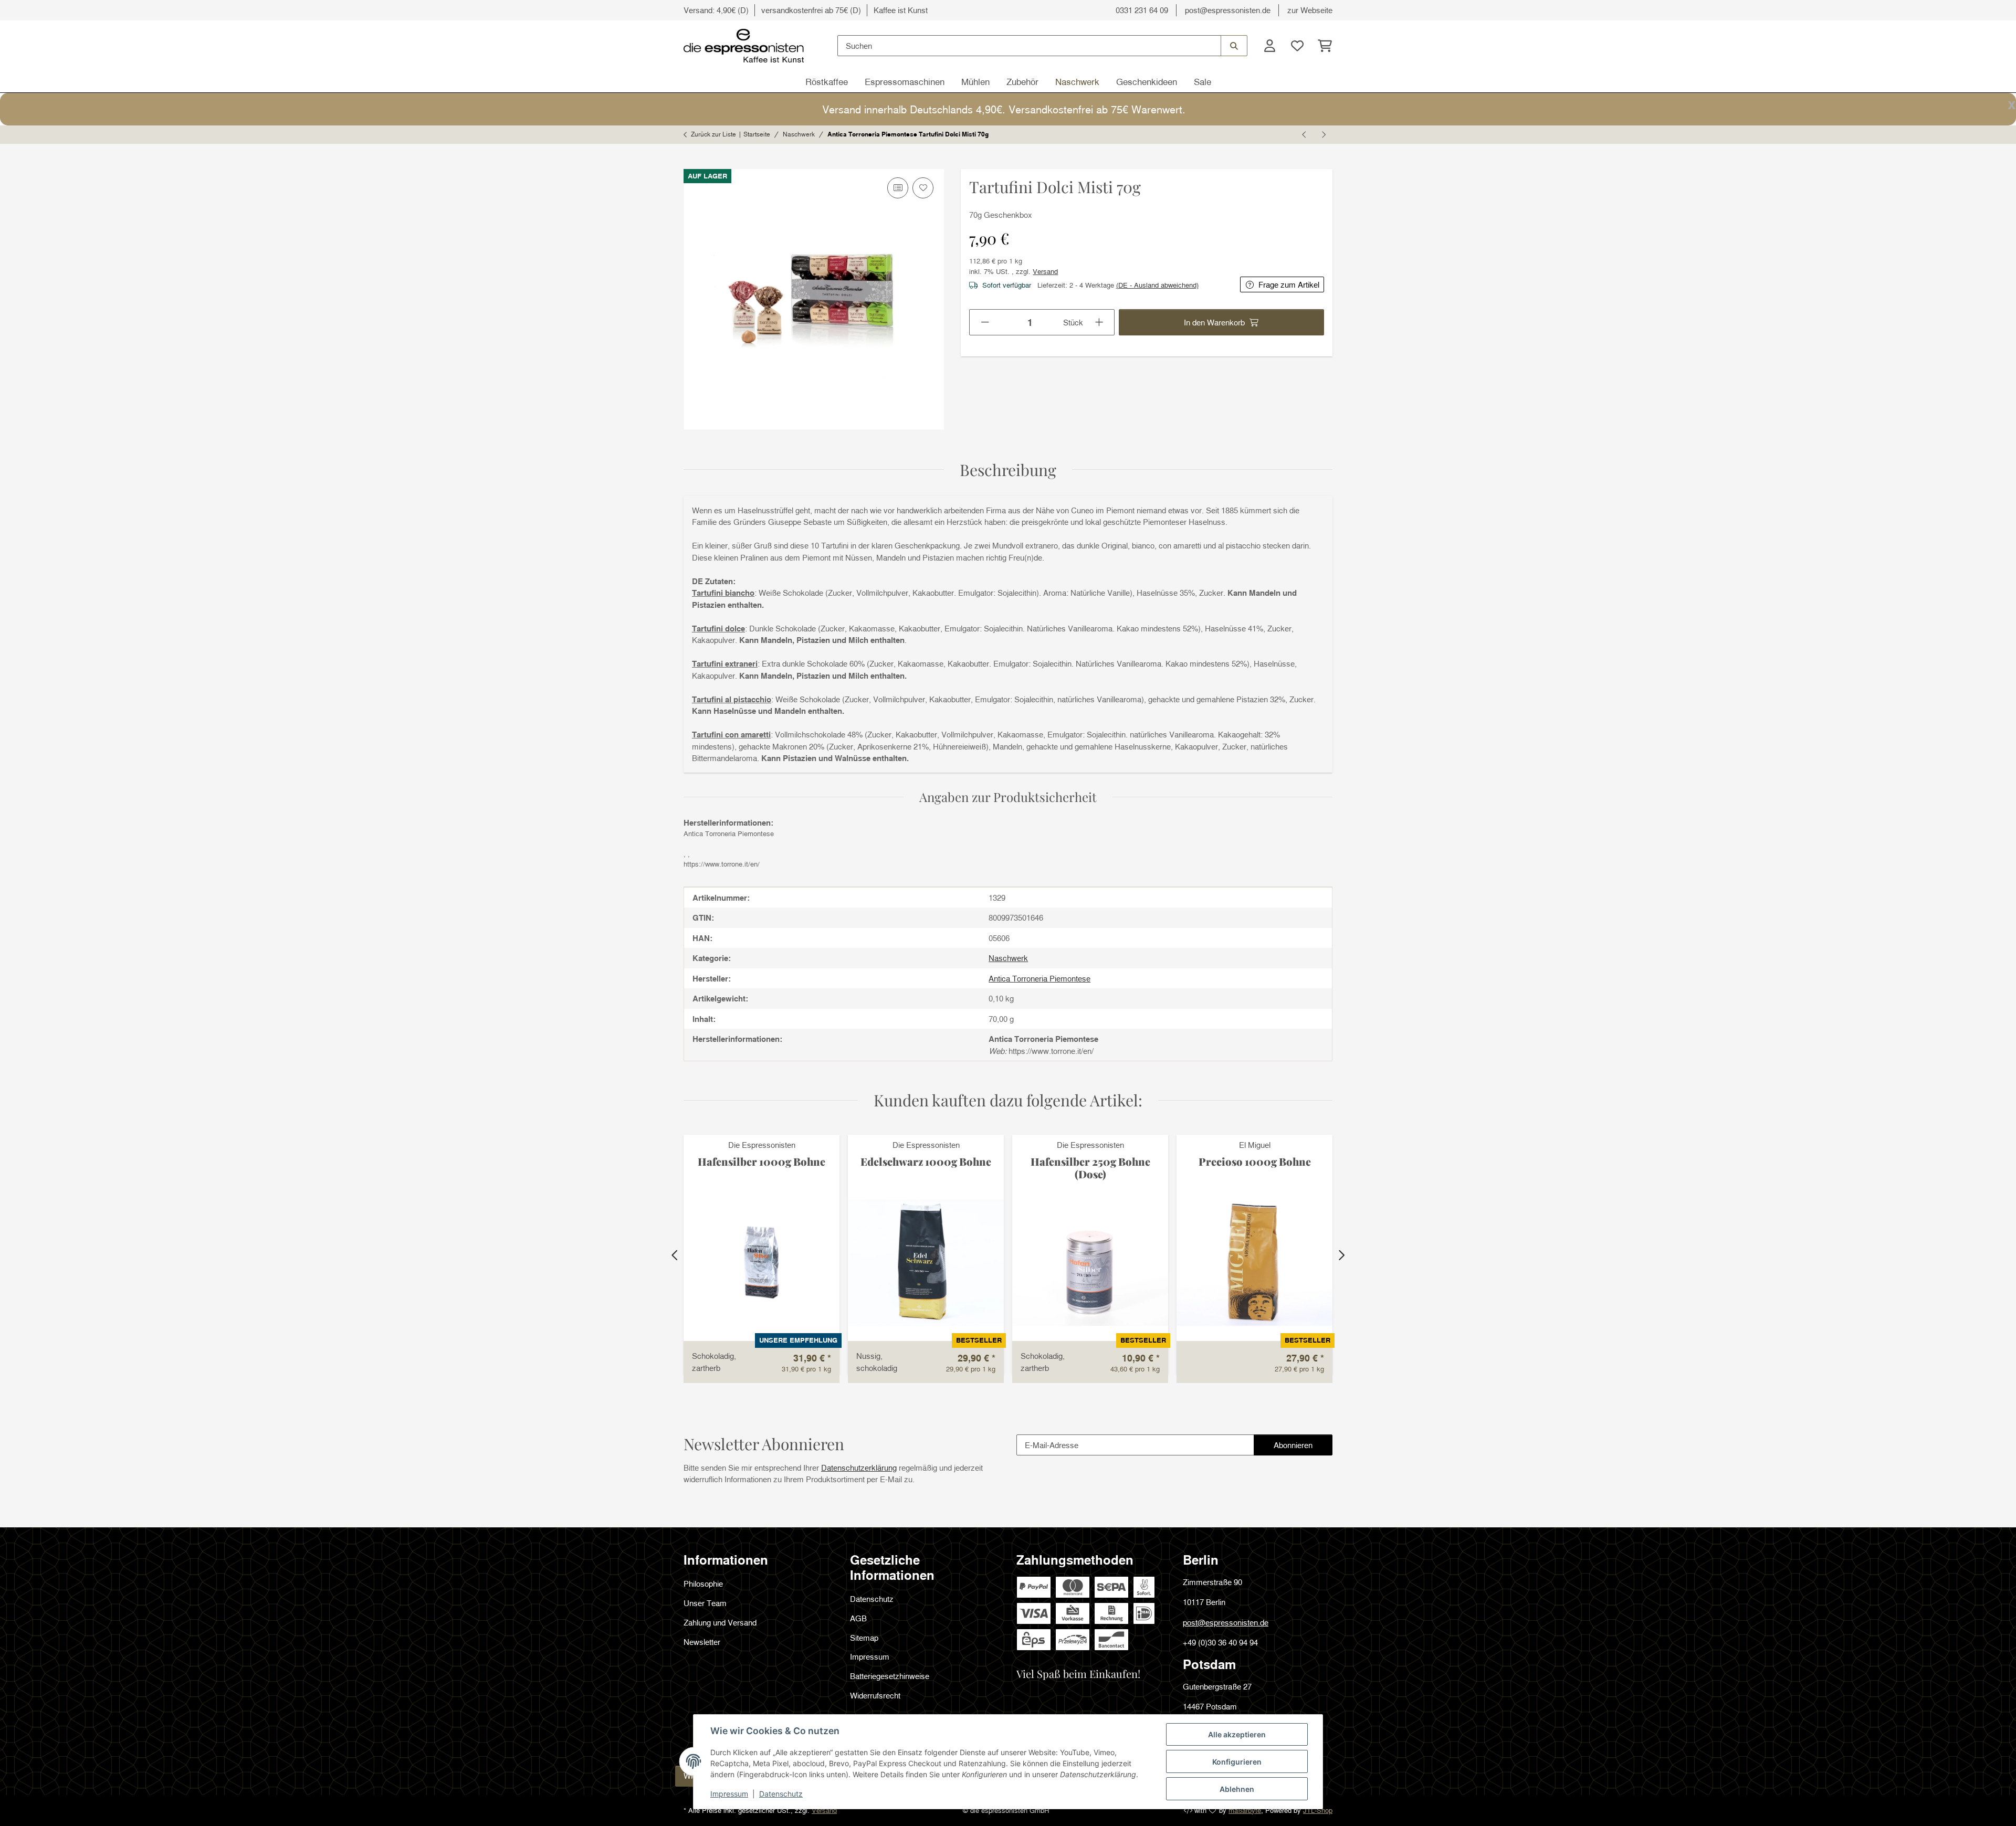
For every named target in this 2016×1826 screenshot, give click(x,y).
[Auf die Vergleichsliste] (898, 188)
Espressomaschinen (905, 82)
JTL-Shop (1318, 1810)
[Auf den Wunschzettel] (923, 188)
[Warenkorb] (1322, 46)
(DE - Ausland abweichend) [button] (1157, 285)
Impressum (729, 1794)
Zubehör (1022, 82)
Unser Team (705, 1603)
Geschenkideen (1147, 82)
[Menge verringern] (985, 322)
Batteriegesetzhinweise (890, 1676)
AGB (858, 1618)
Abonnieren (1303, 1448)
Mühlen (975, 82)
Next (1341, 1255)
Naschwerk (1077, 82)
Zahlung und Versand (720, 1622)
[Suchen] (1234, 46)
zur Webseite (1310, 10)
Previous (675, 1255)
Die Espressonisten (762, 1145)
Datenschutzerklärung (859, 1468)
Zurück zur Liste (713, 134)
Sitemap (864, 1638)
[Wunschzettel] (1297, 46)
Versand (1045, 271)
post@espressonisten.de (1228, 10)
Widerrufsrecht (875, 1695)
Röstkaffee (827, 82)
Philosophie (703, 1584)
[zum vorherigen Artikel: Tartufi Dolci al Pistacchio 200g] (1305, 134)
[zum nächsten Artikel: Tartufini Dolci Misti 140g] (1323, 134)
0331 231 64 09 (1142, 10)
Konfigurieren (1237, 1762)
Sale (1203, 82)
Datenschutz (781, 1794)
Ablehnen (1237, 1789)
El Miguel (1255, 1145)
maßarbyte (1245, 1810)
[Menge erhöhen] (1100, 322)
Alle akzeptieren (1237, 1734)
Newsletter (702, 1642)
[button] (1269, 46)
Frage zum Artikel (1289, 284)
